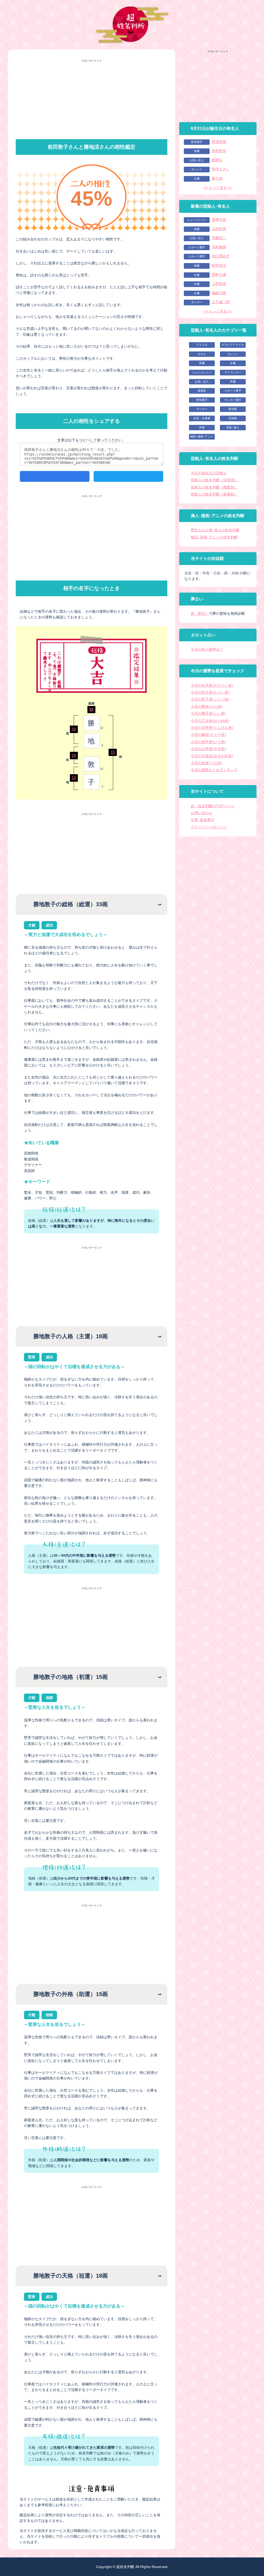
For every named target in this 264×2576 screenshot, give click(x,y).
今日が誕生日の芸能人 (209, 473)
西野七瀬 (219, 275)
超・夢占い (200, 613)
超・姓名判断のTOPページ (213, 806)
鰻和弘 (217, 160)
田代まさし (221, 169)
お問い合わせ (202, 813)
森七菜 (217, 178)
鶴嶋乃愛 (219, 293)
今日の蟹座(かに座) (207, 706)
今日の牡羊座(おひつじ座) (212, 685)
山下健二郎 (221, 302)
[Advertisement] (92, 99)
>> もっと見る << (218, 188)
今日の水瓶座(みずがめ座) (212, 756)
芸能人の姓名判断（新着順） (214, 494)
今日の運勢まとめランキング (214, 770)
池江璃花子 (221, 256)
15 (74, 778)
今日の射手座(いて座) (208, 742)
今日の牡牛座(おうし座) (210, 692)
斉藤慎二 (219, 238)
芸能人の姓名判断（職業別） (214, 487)
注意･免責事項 (203, 820)
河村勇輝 (219, 247)
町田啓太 (219, 265)
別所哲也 (219, 151)
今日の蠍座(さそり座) (208, 735)
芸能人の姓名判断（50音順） (214, 480)
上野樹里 (219, 284)
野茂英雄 (219, 142)
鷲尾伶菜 (219, 220)
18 (74, 729)
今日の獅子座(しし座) (208, 713)
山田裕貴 (219, 229)
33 (91, 709)
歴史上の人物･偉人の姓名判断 (215, 530)
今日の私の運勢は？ (207, 649)
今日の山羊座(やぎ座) (208, 749)
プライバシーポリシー (209, 827)
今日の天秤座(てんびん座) (212, 728)
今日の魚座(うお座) (207, 763)
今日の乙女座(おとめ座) (210, 721)
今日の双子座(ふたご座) (210, 699)
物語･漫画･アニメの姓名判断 (214, 537)
